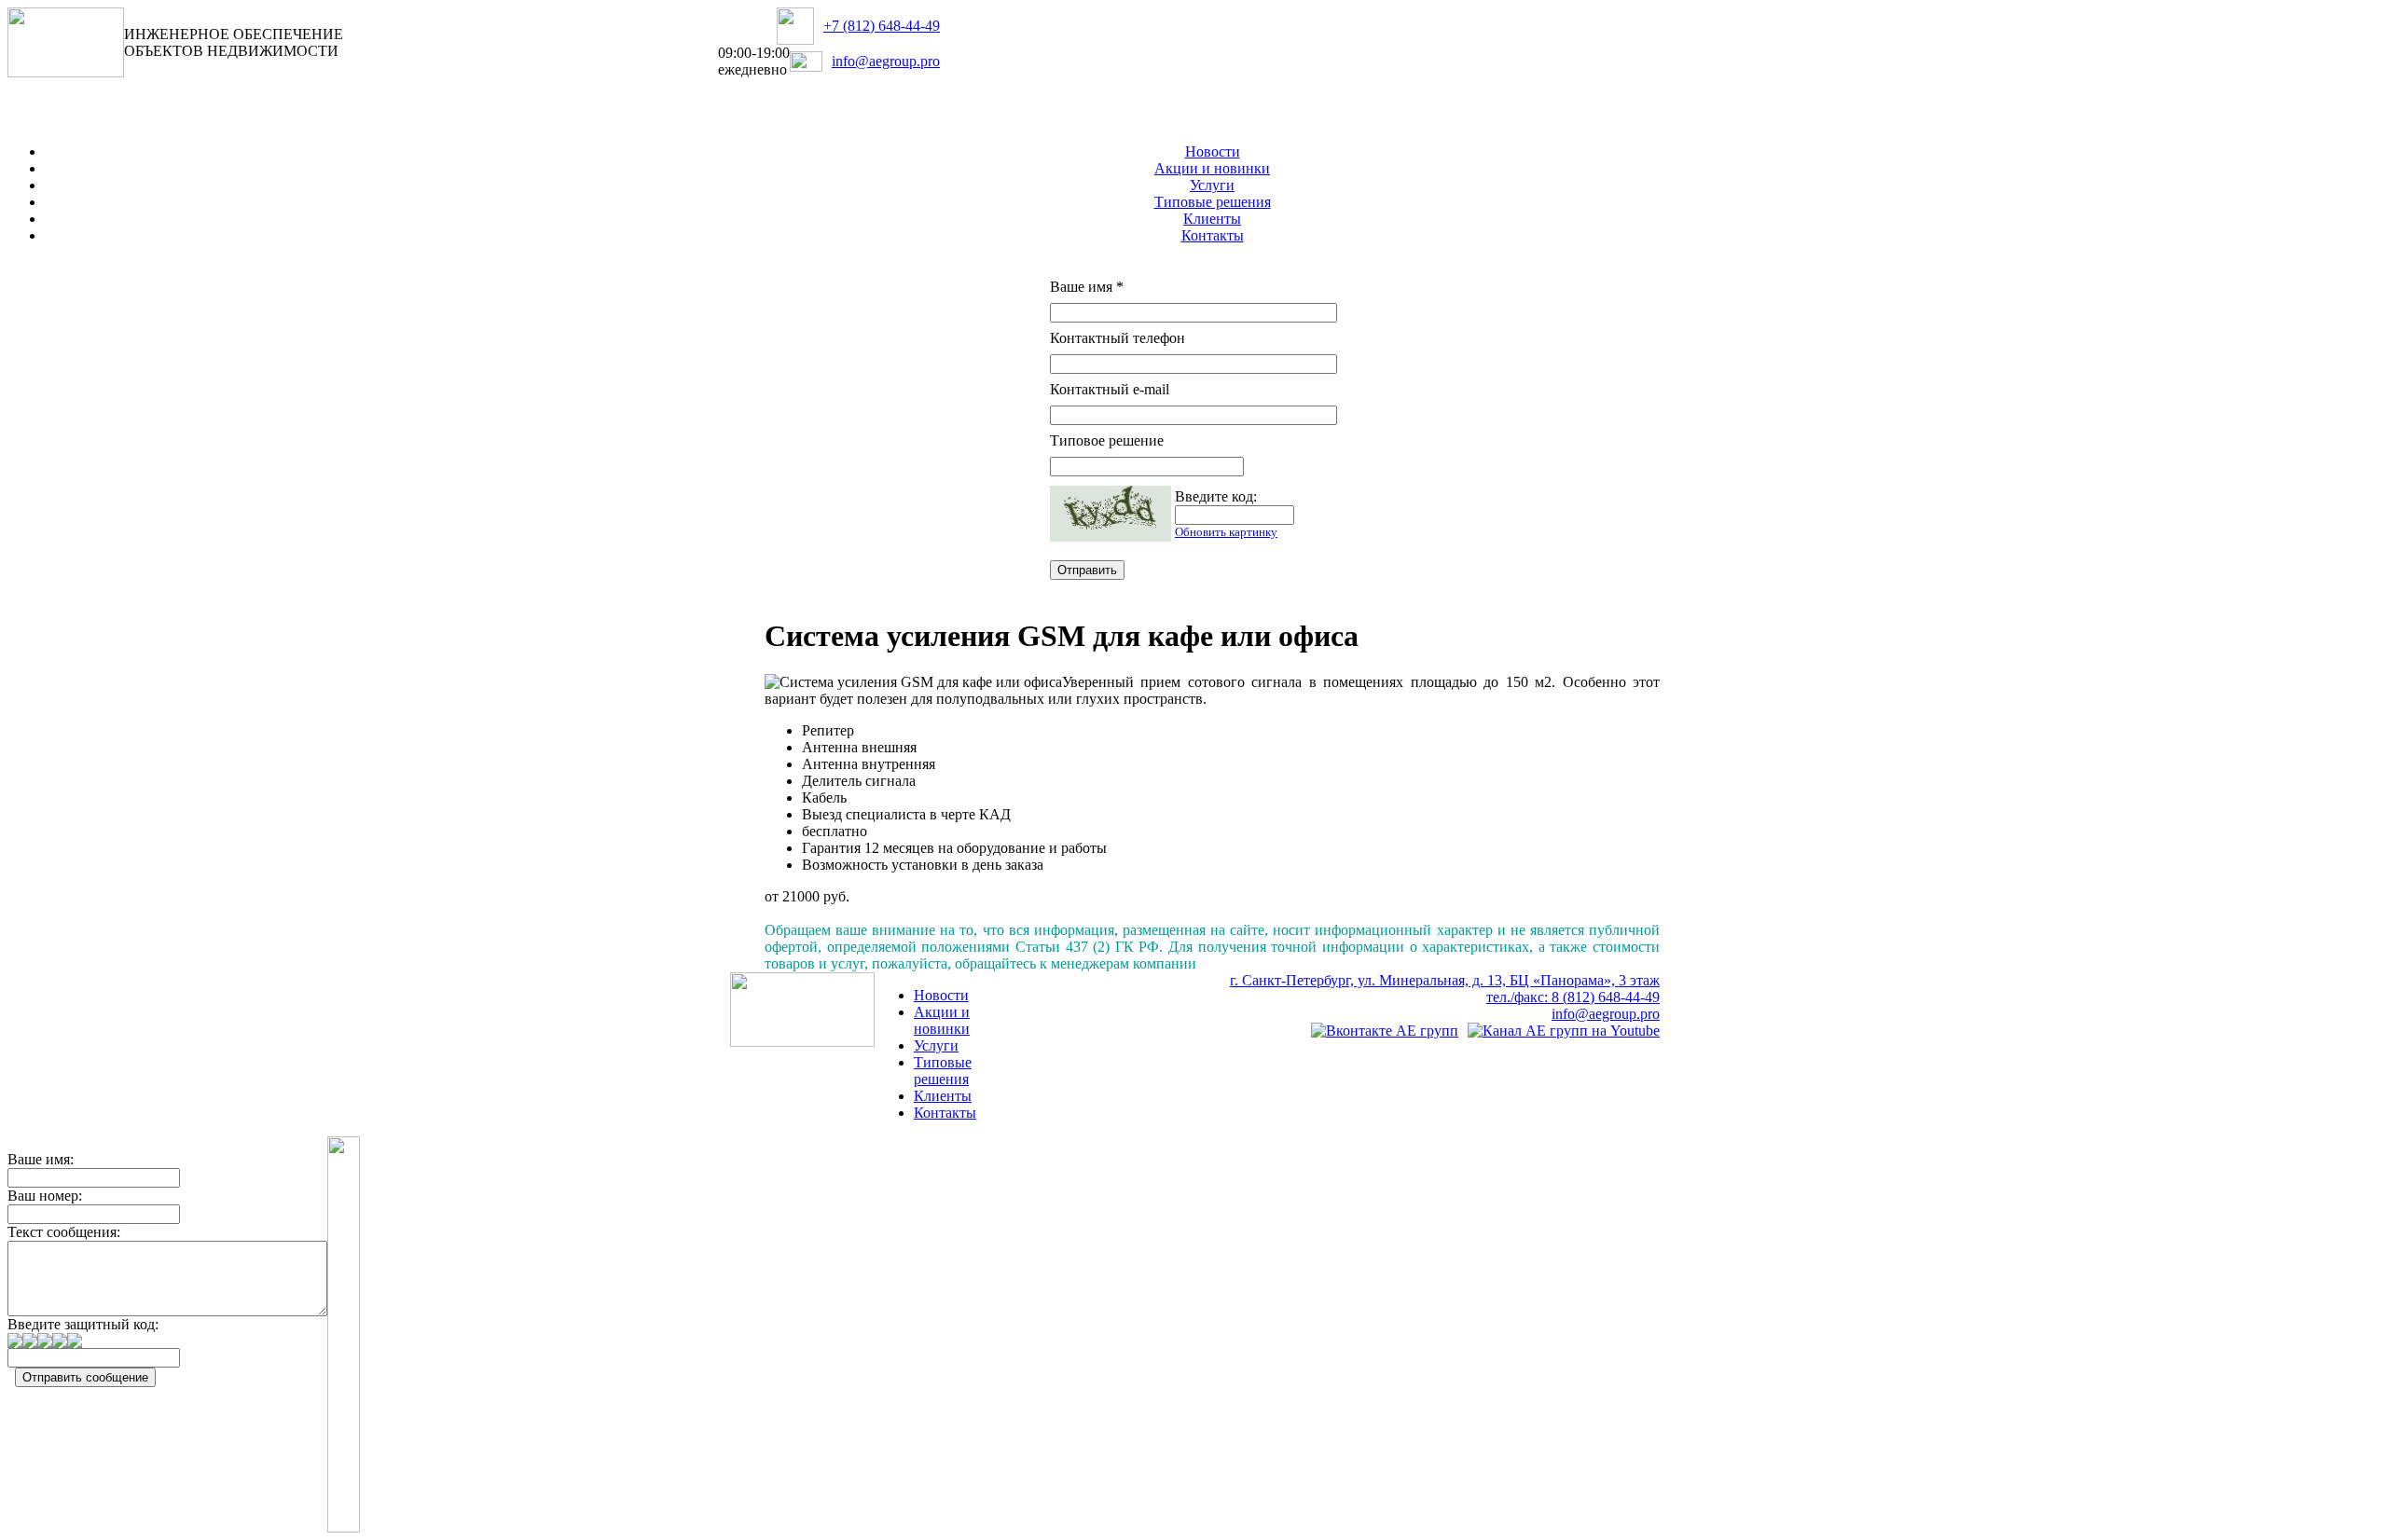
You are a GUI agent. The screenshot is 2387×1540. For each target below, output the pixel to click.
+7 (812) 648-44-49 (882, 26)
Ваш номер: (45, 1196)
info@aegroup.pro (886, 61)
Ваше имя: (41, 1159)
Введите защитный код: (83, 1324)
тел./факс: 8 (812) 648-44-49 (1573, 997)
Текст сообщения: (64, 1232)
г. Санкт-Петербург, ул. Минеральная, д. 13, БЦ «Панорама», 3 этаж (1445, 980)
